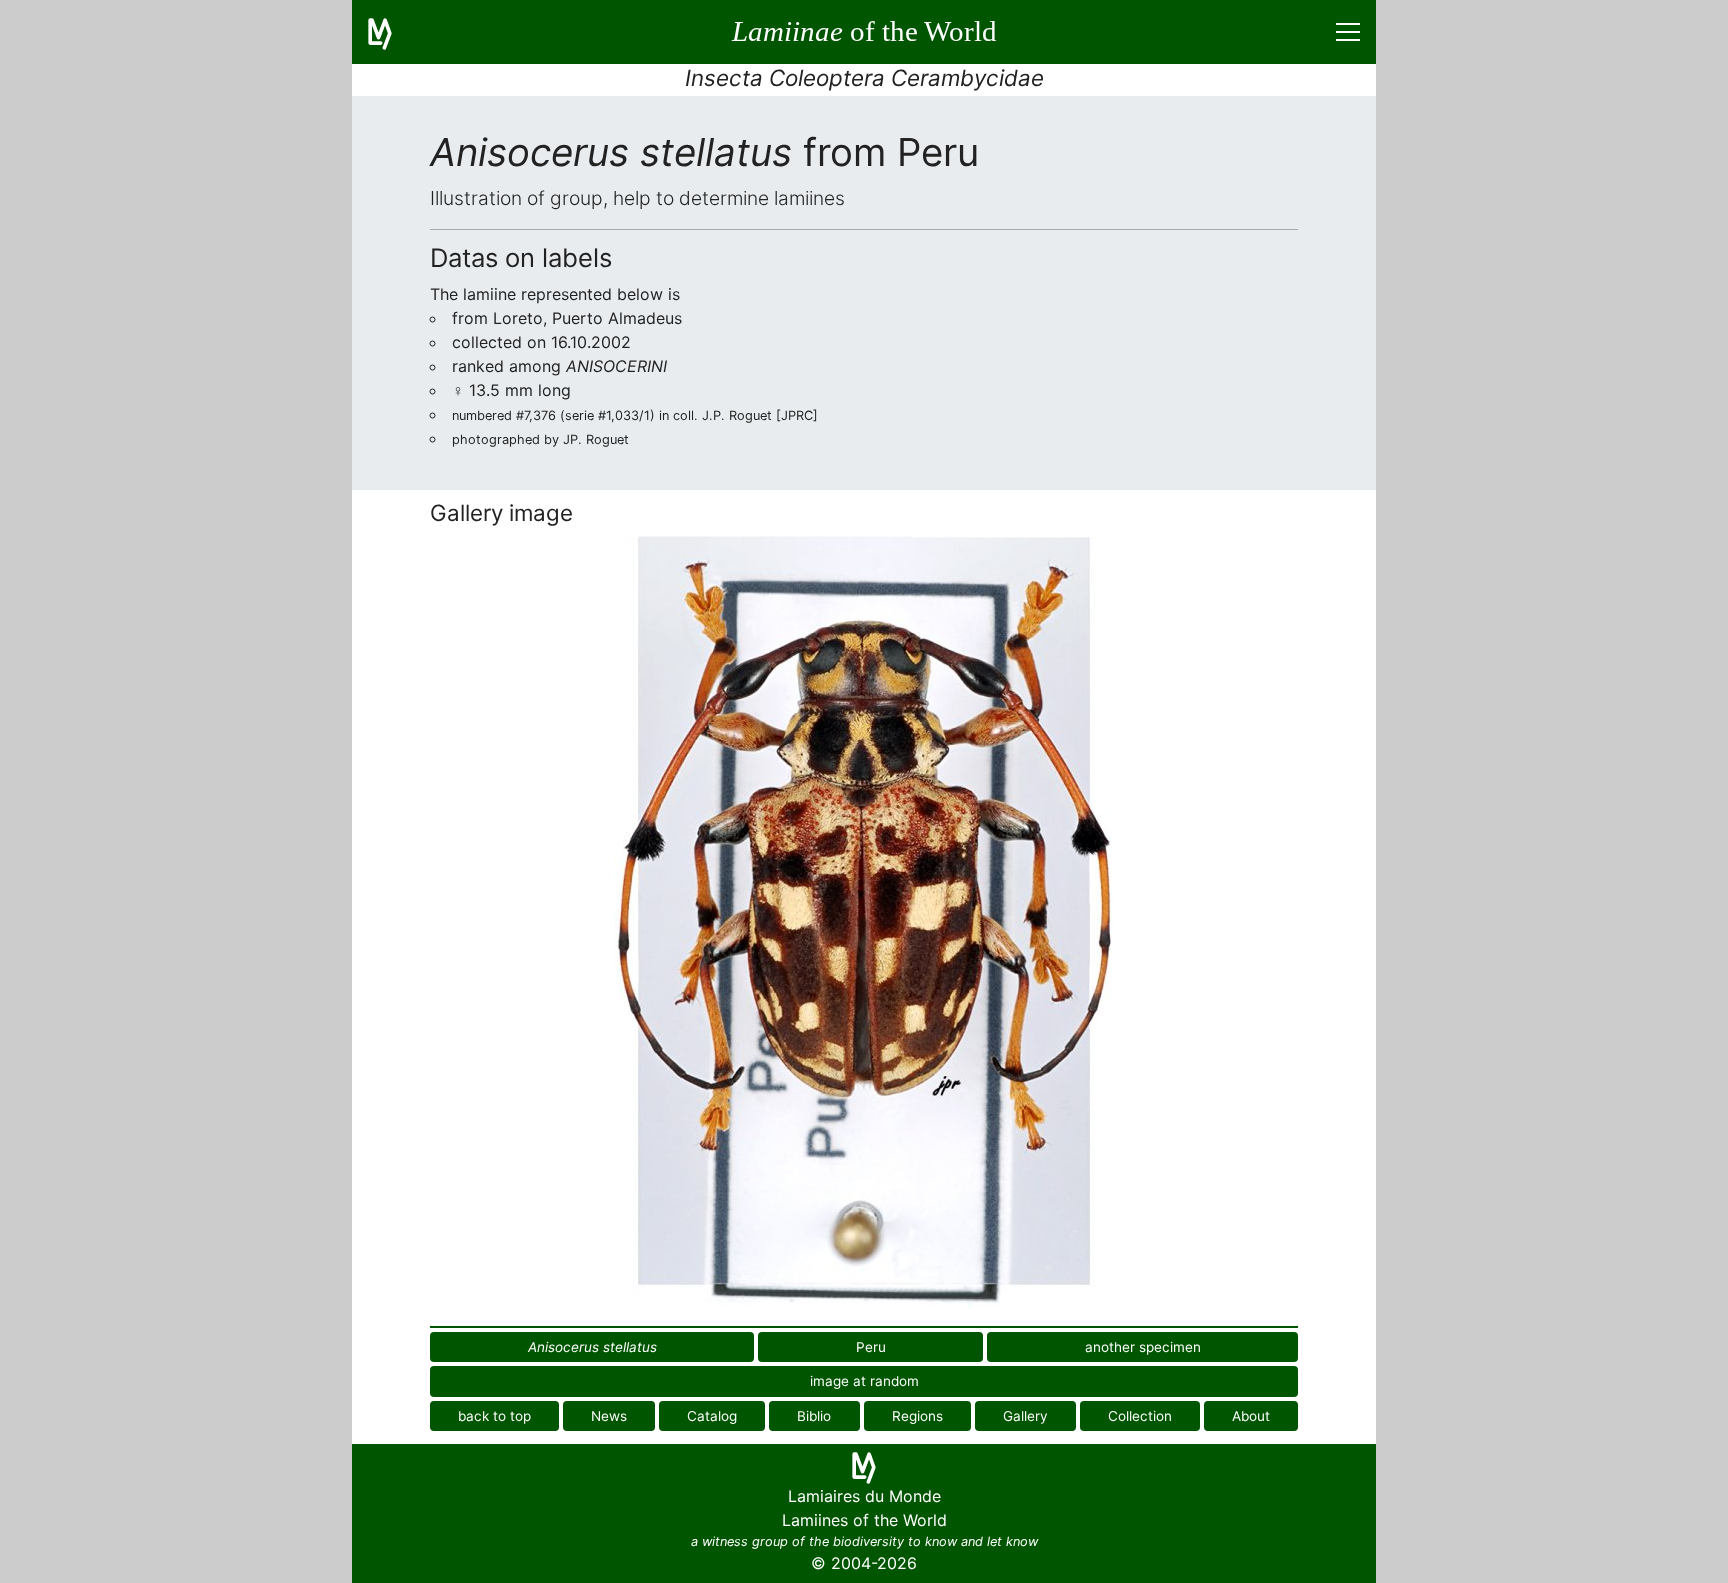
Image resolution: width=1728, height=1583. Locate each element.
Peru (871, 1347)
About (1251, 1416)
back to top (494, 1416)
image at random (864, 1381)
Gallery (1025, 1416)
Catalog (712, 1416)
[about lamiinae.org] (392, 32)
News (609, 1416)
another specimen (1143, 1347)
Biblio (814, 1416)
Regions (917, 1416)
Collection (1140, 1416)
